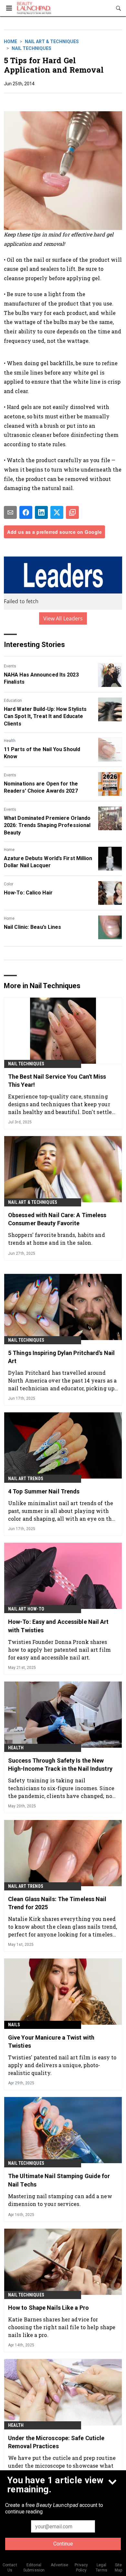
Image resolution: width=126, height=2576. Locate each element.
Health (10, 741)
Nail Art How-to (26, 1609)
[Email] (10, 512)
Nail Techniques (31, 48)
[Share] (26, 512)
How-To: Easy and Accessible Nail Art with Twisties (58, 1626)
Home (10, 42)
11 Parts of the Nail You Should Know (42, 753)
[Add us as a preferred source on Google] (72, 512)
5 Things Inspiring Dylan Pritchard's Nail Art (61, 1357)
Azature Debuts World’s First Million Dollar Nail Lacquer (48, 862)
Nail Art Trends (26, 1479)
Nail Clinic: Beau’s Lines (33, 927)
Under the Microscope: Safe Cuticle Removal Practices (56, 2442)
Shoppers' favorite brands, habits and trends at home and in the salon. (57, 1239)
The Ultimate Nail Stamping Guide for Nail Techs (59, 2180)
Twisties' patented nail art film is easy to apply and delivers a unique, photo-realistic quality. (62, 2065)
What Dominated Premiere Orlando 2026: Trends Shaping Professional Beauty (47, 825)
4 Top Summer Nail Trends (44, 1491)
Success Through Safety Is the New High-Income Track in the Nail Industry (60, 1765)
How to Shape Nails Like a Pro (48, 2308)
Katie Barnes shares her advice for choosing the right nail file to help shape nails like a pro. (62, 2327)
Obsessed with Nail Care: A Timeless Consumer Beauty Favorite (57, 1219)
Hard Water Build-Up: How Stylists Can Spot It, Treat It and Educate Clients (45, 716)
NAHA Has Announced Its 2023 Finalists (41, 678)
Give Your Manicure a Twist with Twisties (51, 2042)
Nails (14, 2025)
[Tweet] (57, 512)
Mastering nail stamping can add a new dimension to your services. (60, 2200)
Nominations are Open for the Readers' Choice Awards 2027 (41, 787)
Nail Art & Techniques (52, 42)
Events (10, 666)
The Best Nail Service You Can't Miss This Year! (57, 1081)
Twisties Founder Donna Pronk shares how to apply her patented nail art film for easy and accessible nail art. (59, 1650)
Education (13, 701)
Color (9, 884)
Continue (63, 2544)
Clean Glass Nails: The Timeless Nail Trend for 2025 (57, 1903)
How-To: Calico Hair (28, 893)
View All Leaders (63, 618)
